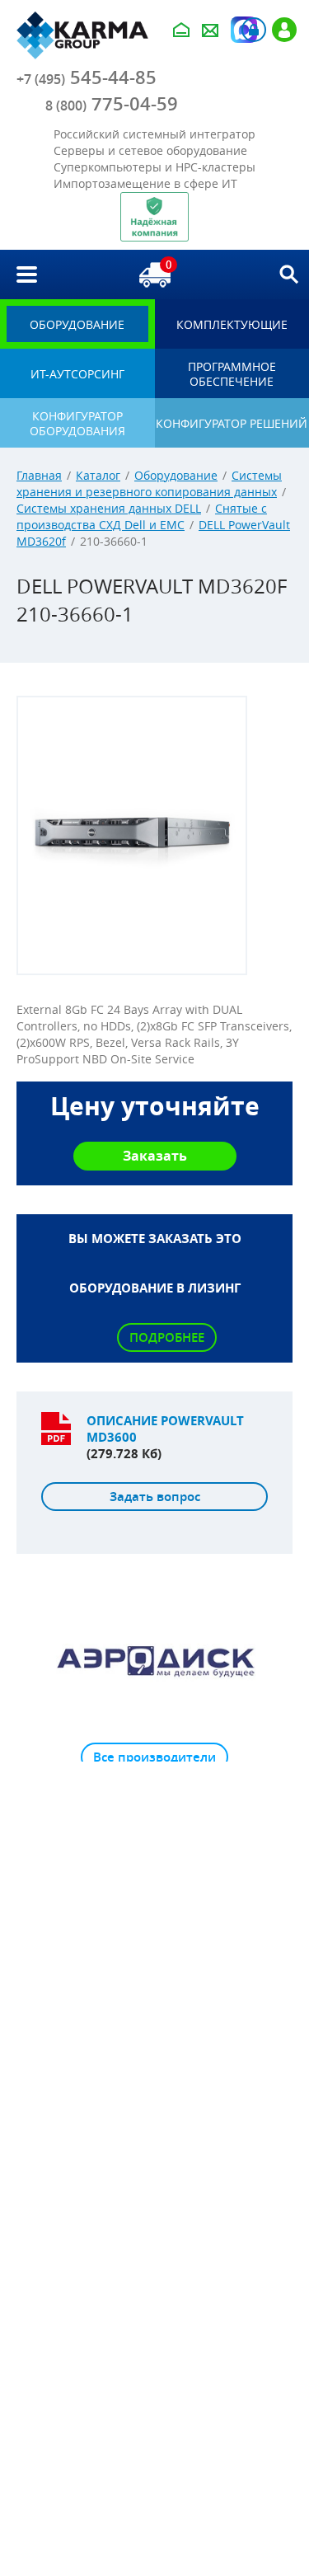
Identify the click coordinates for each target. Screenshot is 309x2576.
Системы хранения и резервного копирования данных (149, 483)
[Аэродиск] (154, 1660)
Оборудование (176, 475)
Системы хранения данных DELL (109, 508)
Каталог (98, 475)
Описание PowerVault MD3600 (165, 1429)
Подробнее (167, 1337)
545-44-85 (87, 77)
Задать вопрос (155, 1497)
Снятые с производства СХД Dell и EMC (142, 516)
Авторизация (254, 30)
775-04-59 (112, 104)
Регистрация (284, 30)
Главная (39, 475)
